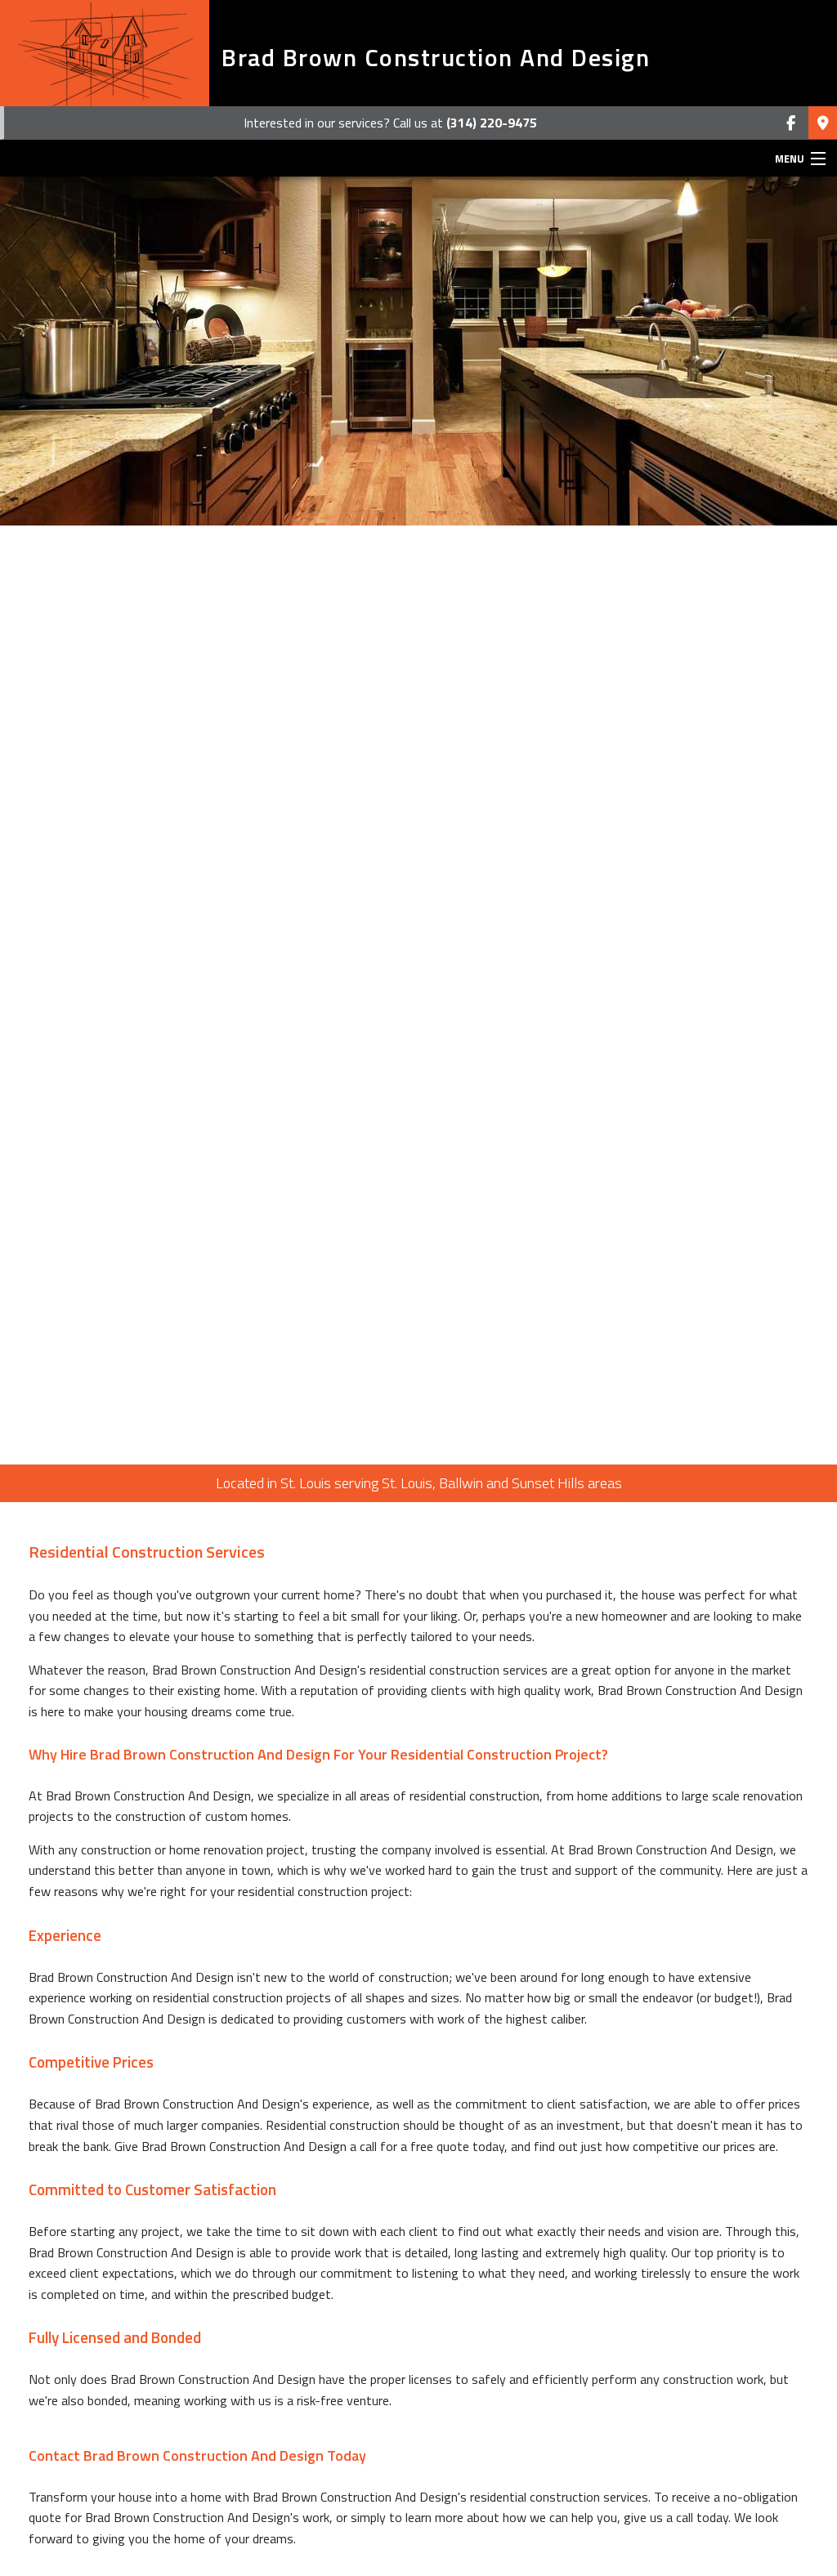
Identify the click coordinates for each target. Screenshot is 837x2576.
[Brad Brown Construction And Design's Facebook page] (791, 123)
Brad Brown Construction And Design (436, 57)
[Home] (105, 53)
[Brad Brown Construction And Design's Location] (823, 123)
